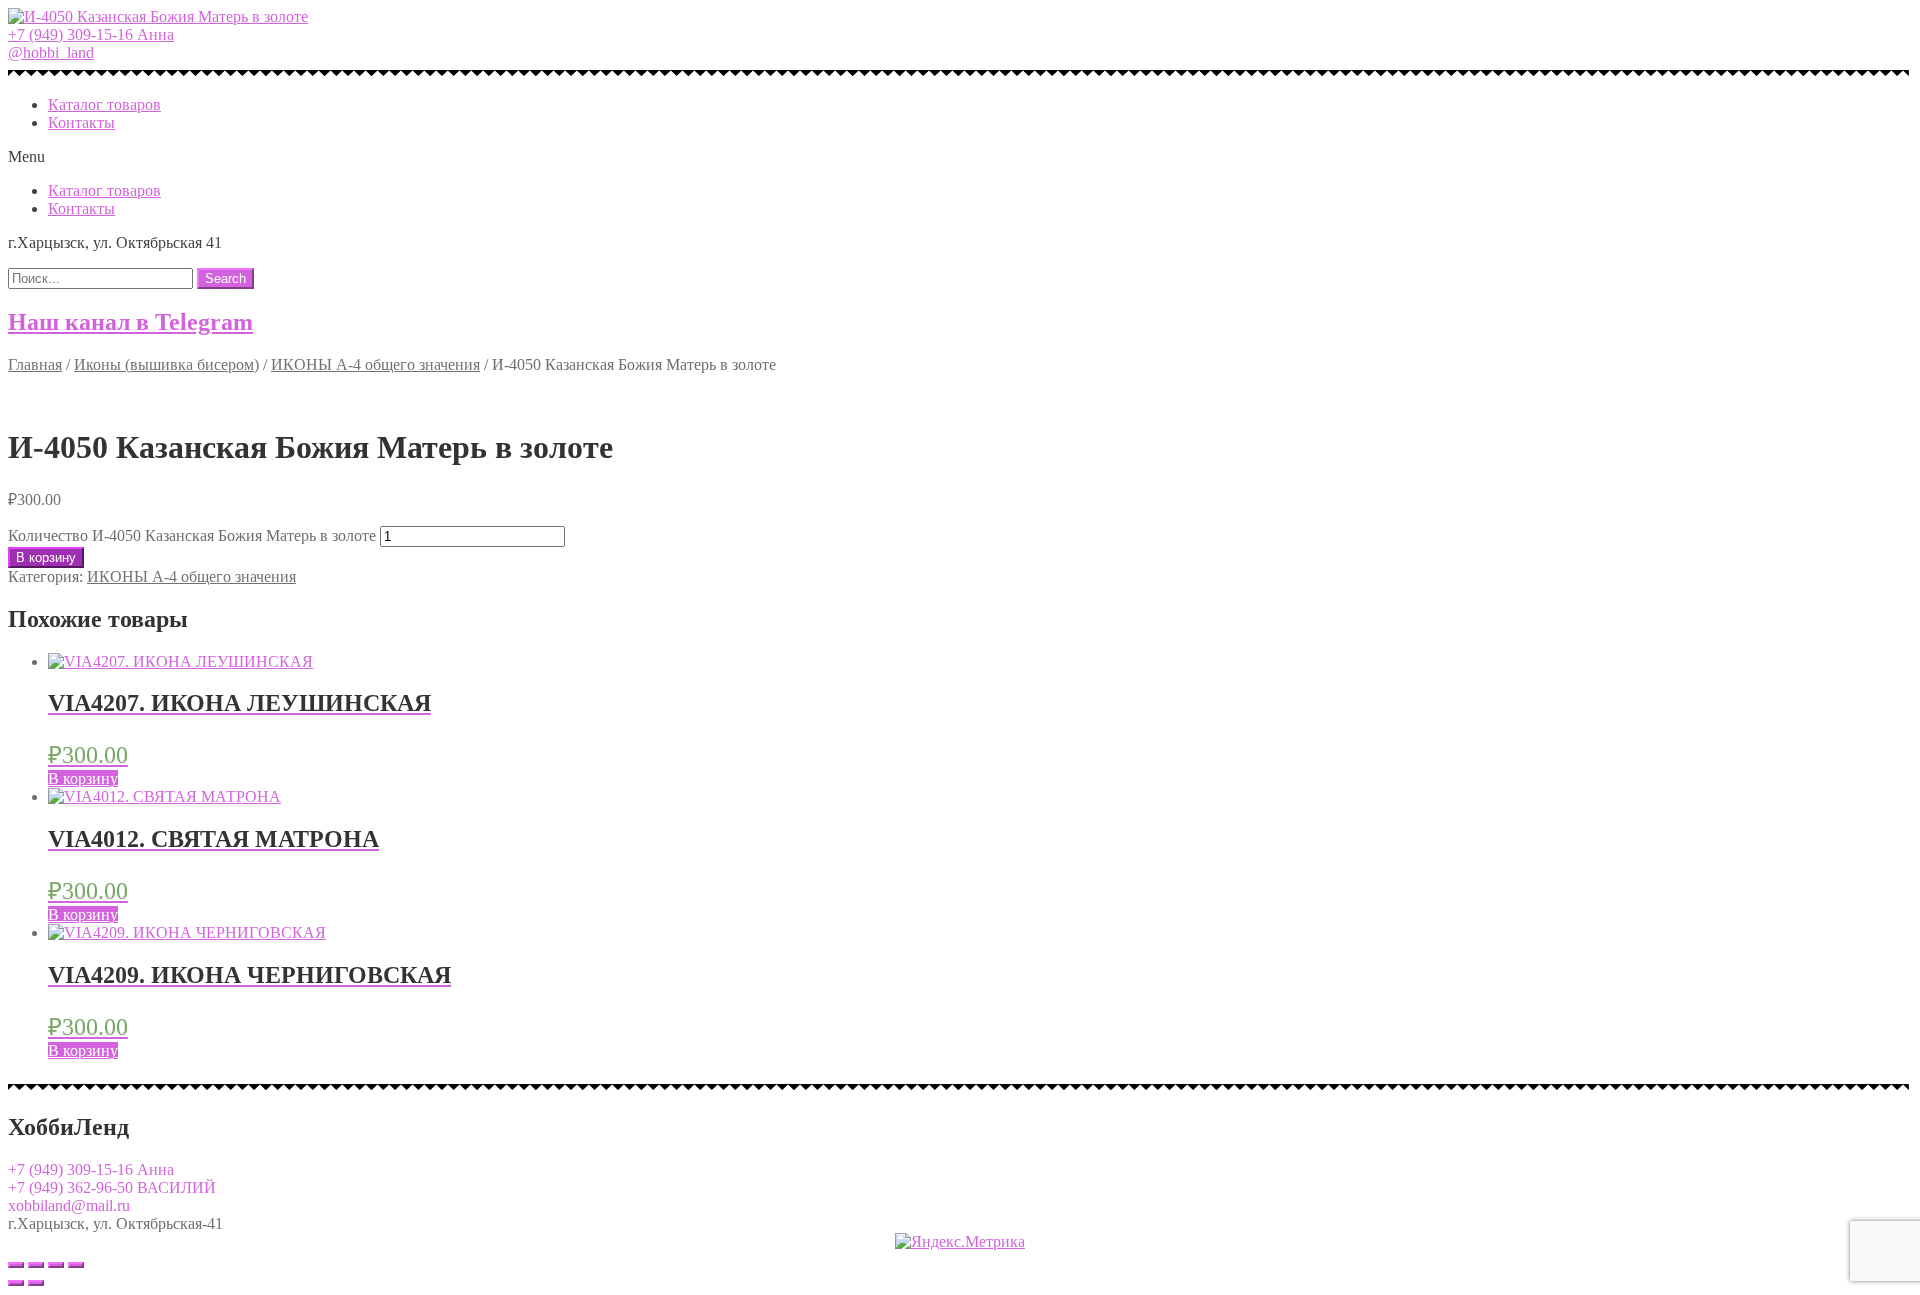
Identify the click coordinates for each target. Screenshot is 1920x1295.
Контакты (81, 122)
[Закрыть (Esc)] (16, 1265)
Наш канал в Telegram (130, 322)
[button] (91, 34)
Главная (35, 364)
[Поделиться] (36, 1265)
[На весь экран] (56, 1265)
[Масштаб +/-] (76, 1265)
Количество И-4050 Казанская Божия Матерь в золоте (192, 535)
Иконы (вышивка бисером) (166, 364)
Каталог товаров (104, 104)
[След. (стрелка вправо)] (36, 1283)
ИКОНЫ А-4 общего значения (375, 364)
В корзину (46, 557)
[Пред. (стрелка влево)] (16, 1283)
